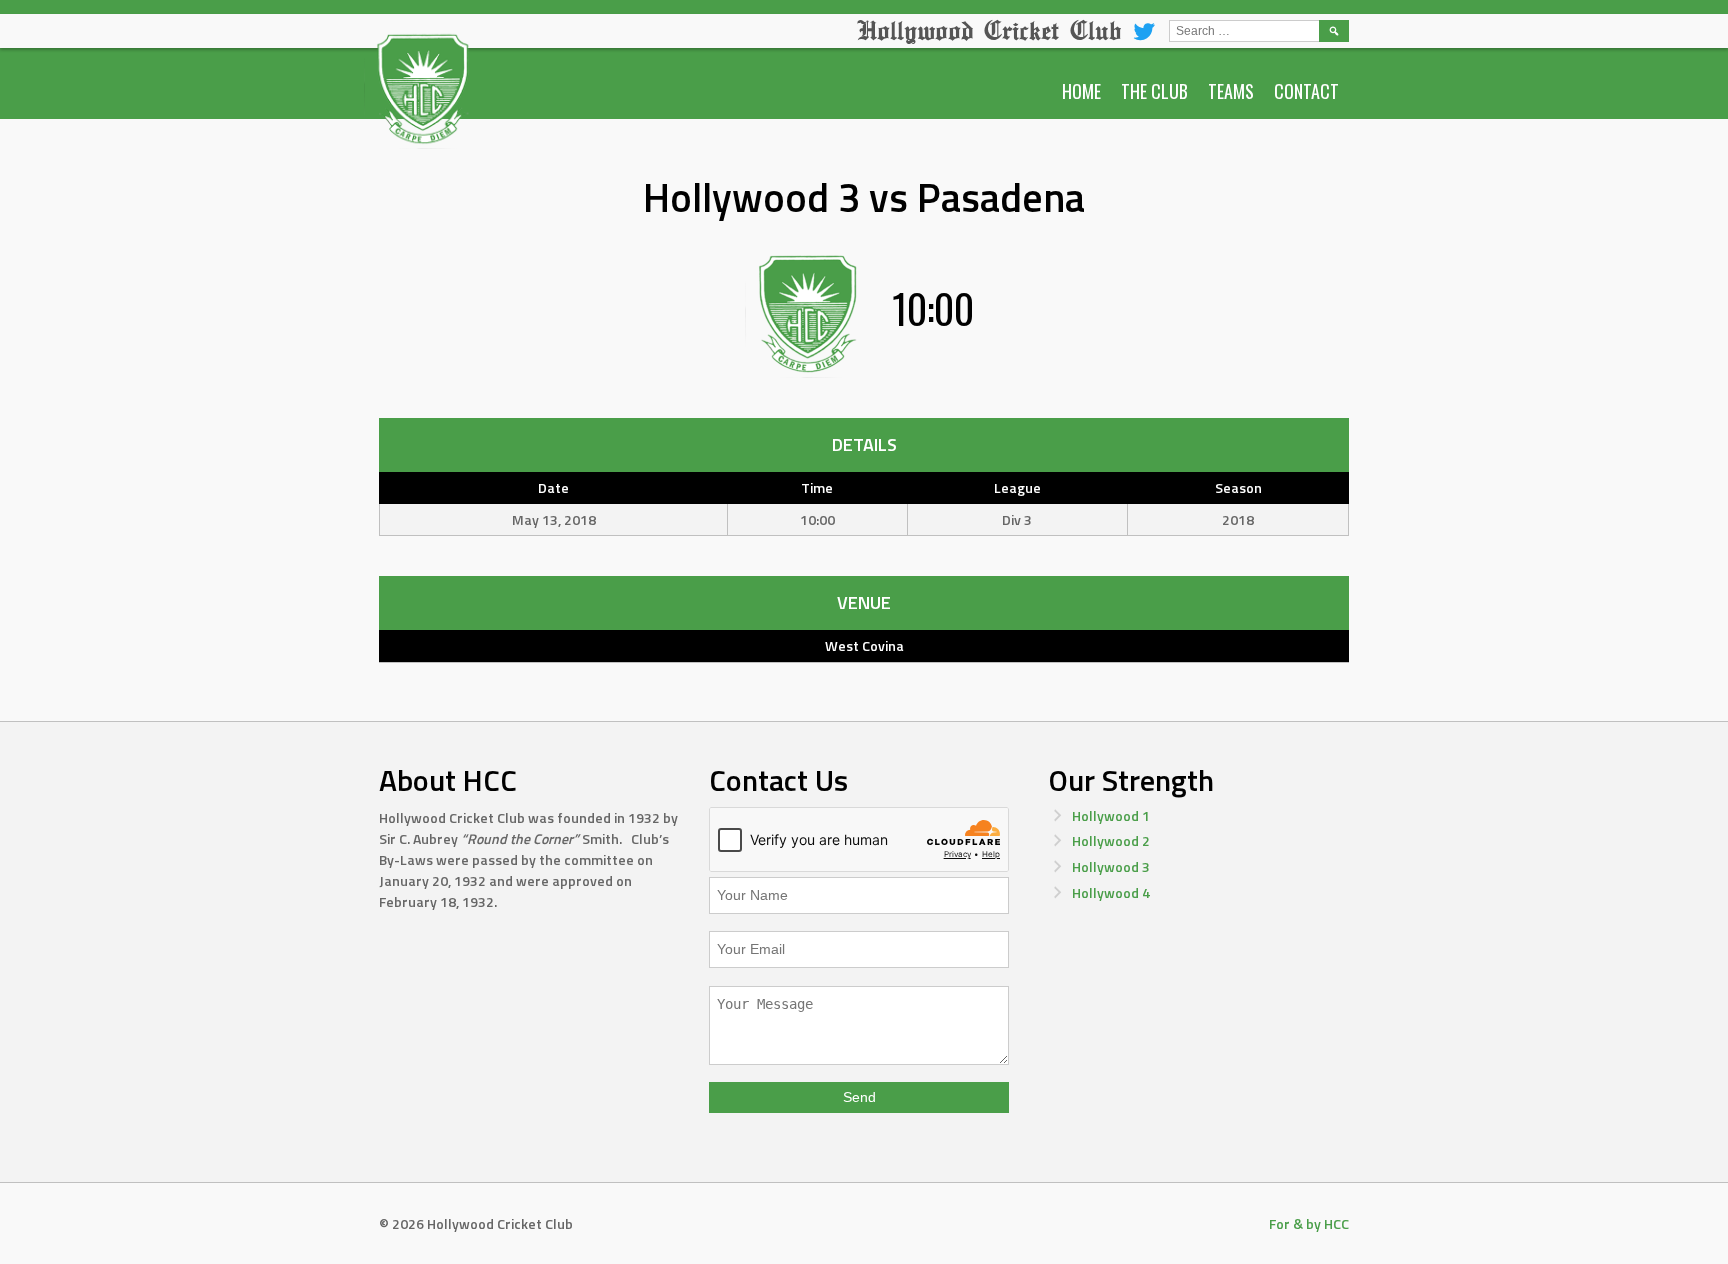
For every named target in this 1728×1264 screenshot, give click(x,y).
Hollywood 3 (1111, 866)
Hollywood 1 (1111, 815)
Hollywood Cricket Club (989, 30)
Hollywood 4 (1111, 892)
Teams (1231, 91)
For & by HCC (1309, 1223)
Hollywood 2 (1111, 840)
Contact (1306, 91)
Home (1081, 91)
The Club (1154, 91)
